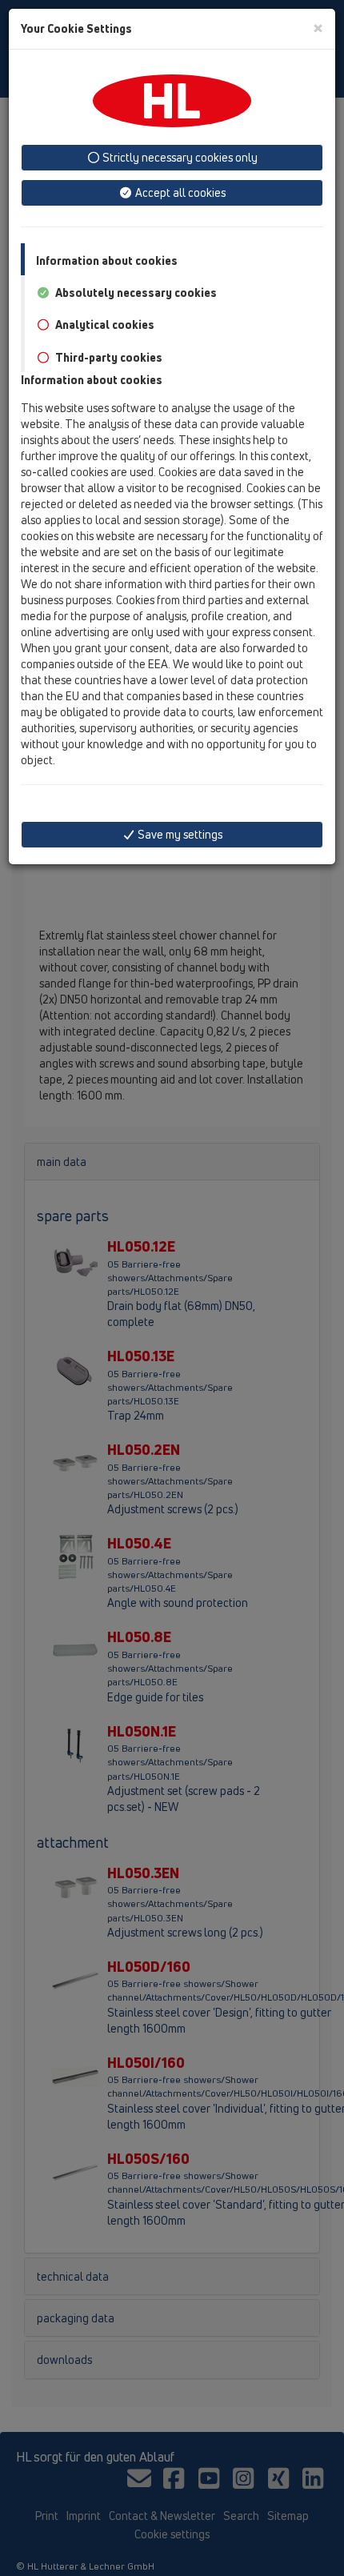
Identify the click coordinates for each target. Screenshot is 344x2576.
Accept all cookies (179, 192)
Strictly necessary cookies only (179, 157)
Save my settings (179, 834)
